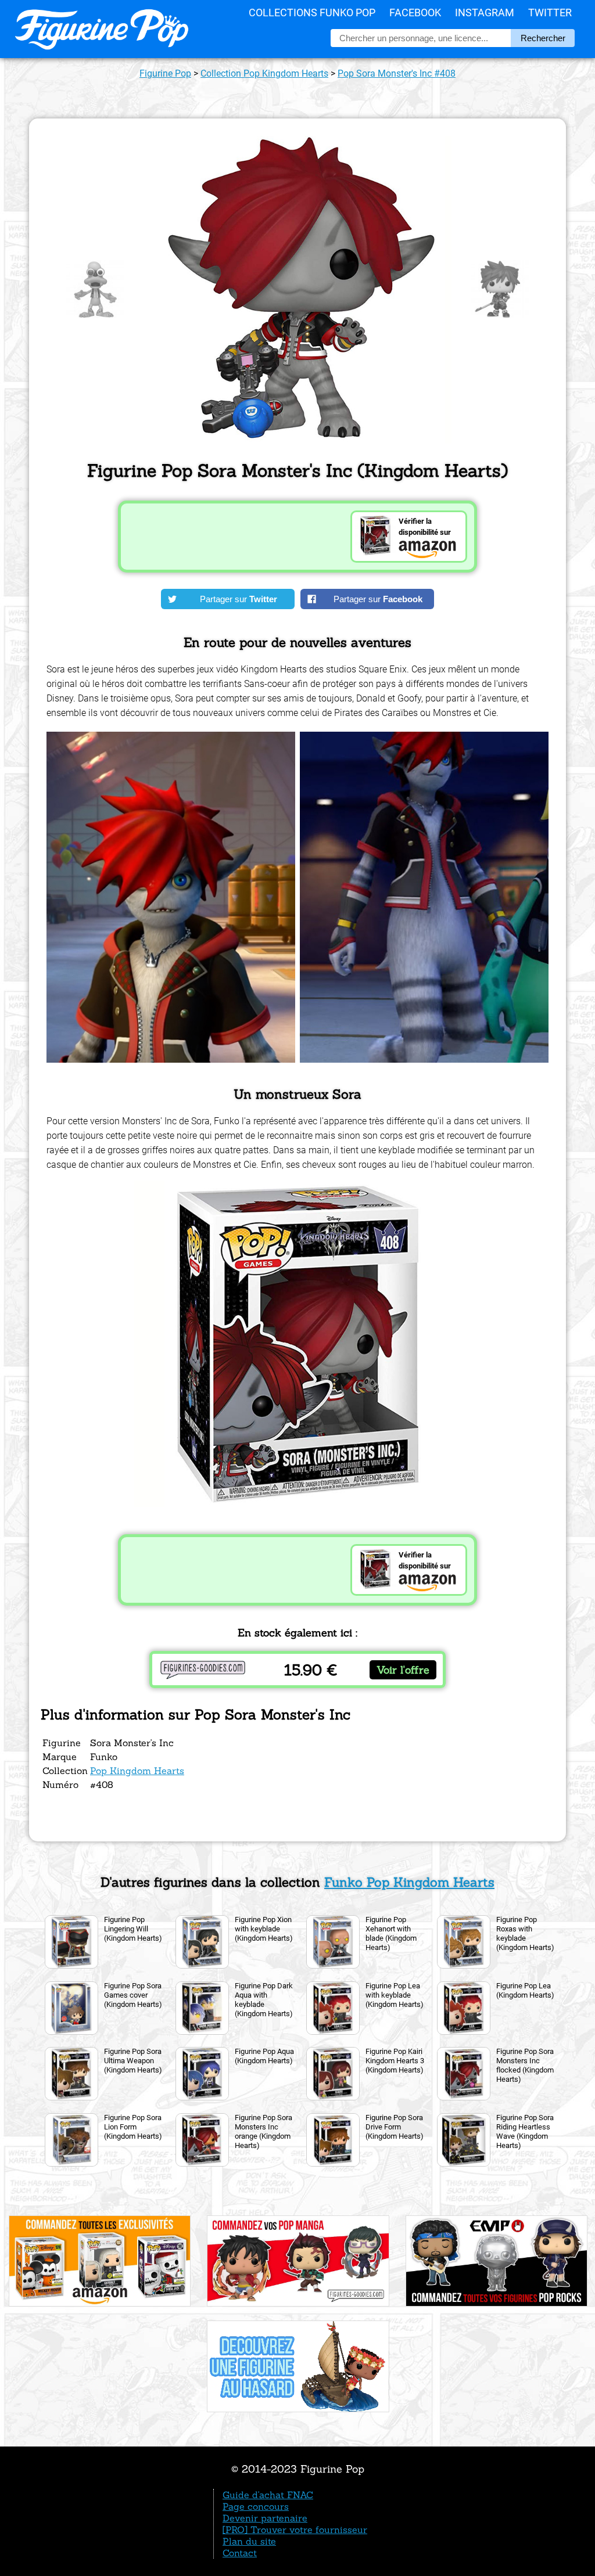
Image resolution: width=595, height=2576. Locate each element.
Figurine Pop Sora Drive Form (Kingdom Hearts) (395, 2127)
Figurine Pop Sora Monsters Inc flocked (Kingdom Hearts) (525, 2065)
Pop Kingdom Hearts (137, 1771)
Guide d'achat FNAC (268, 2495)
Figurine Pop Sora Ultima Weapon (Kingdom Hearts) (133, 2061)
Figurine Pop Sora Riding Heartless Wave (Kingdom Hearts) (525, 2131)
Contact (240, 2553)
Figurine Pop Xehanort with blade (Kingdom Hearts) (391, 1933)
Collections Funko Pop (312, 12)
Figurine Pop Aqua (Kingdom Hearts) (264, 2056)
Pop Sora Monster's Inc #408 (397, 73)
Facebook (415, 12)
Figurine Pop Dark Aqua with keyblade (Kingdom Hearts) (264, 2000)
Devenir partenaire (265, 2518)
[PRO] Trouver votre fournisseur (295, 2530)
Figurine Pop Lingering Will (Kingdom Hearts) (133, 1929)
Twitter (550, 12)
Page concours (256, 2506)
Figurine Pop (165, 73)
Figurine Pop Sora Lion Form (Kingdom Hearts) (133, 2127)
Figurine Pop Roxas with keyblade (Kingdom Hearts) (525, 1933)
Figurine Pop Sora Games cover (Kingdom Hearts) (133, 1995)
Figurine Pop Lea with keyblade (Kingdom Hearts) (395, 1995)
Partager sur (239, 599)
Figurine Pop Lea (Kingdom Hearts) (525, 1990)
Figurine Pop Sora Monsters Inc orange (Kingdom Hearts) (264, 2131)
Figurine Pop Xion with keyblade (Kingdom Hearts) (264, 1929)
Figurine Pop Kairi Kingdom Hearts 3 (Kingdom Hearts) (395, 2061)
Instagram (485, 12)
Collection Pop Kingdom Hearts (264, 73)
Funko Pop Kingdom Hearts (409, 1882)
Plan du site (249, 2541)
